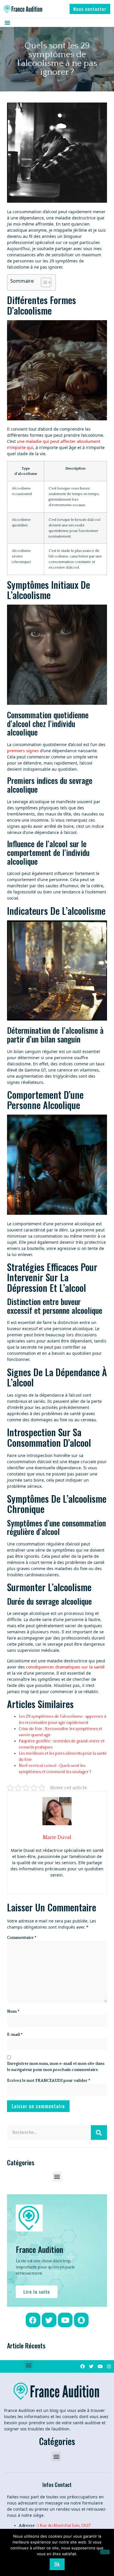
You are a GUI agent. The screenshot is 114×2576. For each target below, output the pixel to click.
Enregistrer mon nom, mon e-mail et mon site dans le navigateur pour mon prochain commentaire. (56, 2067)
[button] (90, 9)
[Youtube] (65, 2320)
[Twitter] (49, 2320)
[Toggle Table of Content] (43, 282)
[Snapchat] (81, 2320)
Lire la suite (37, 2292)
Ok (57, 2564)
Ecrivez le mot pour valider (49, 2081)
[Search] (99, 2133)
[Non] (105, 2552)
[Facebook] (33, 2320)
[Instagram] (109, 2366)
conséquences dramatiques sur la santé (65, 1667)
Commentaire (22, 1938)
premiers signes (23, 751)
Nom (13, 2012)
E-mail (15, 2035)
